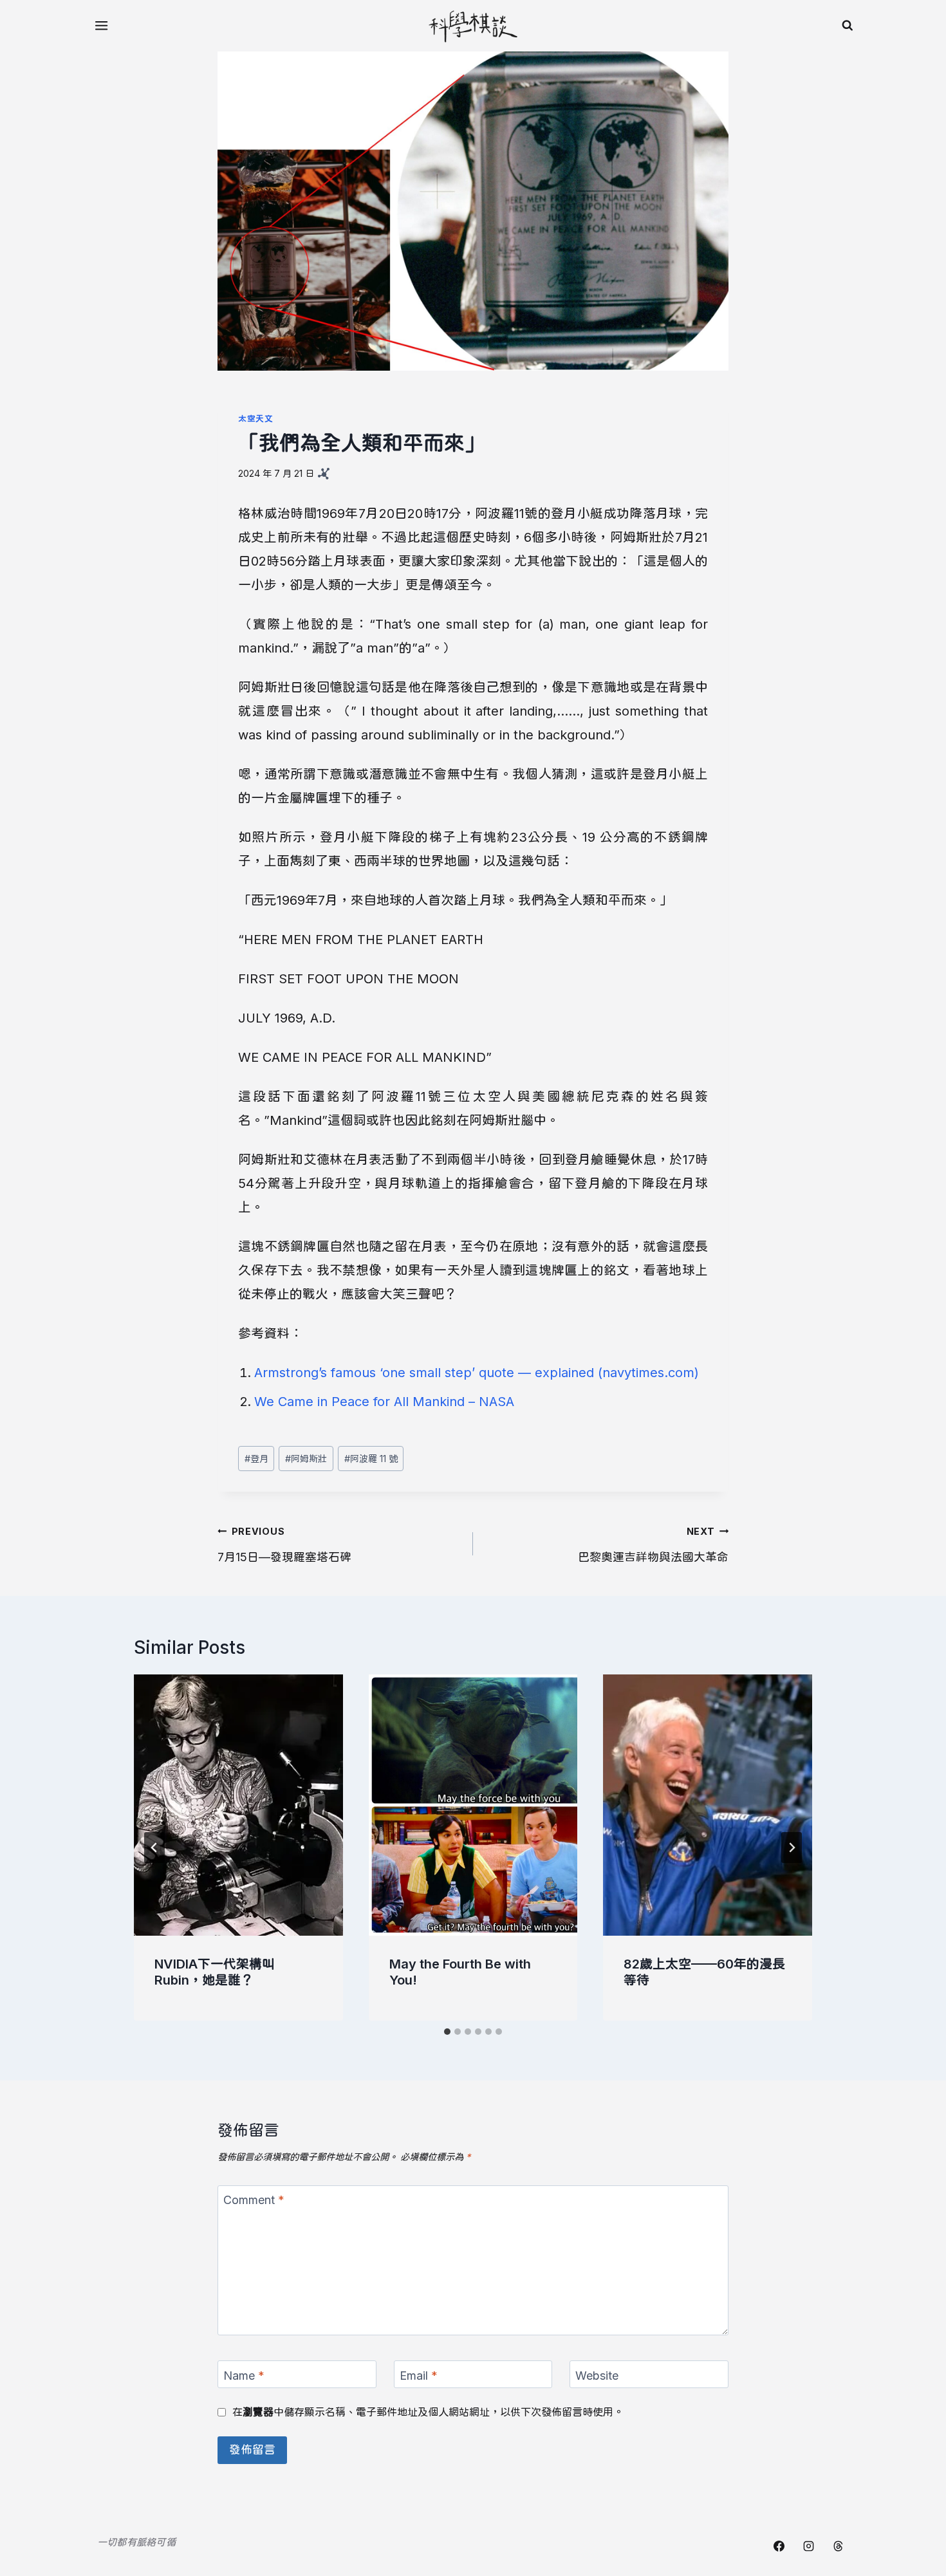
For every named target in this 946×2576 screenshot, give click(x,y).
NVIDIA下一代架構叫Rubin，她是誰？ (215, 1972)
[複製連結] (324, 474)
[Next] (792, 1848)
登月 (256, 1459)
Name (244, 2376)
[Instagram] (808, 2546)
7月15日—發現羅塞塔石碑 (284, 1545)
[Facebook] (779, 2546)
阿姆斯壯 (306, 1459)
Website (597, 2376)
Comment (254, 2200)
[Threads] (838, 2546)
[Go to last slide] (154, 1848)
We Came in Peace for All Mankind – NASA (384, 1402)
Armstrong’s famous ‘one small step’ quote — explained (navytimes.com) (477, 1373)
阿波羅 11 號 (371, 1459)
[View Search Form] (848, 26)
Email (419, 2376)
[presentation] (238, 1805)
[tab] (447, 2032)
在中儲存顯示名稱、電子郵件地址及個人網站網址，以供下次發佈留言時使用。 (428, 2412)
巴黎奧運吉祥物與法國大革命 (653, 1545)
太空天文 (256, 419)
